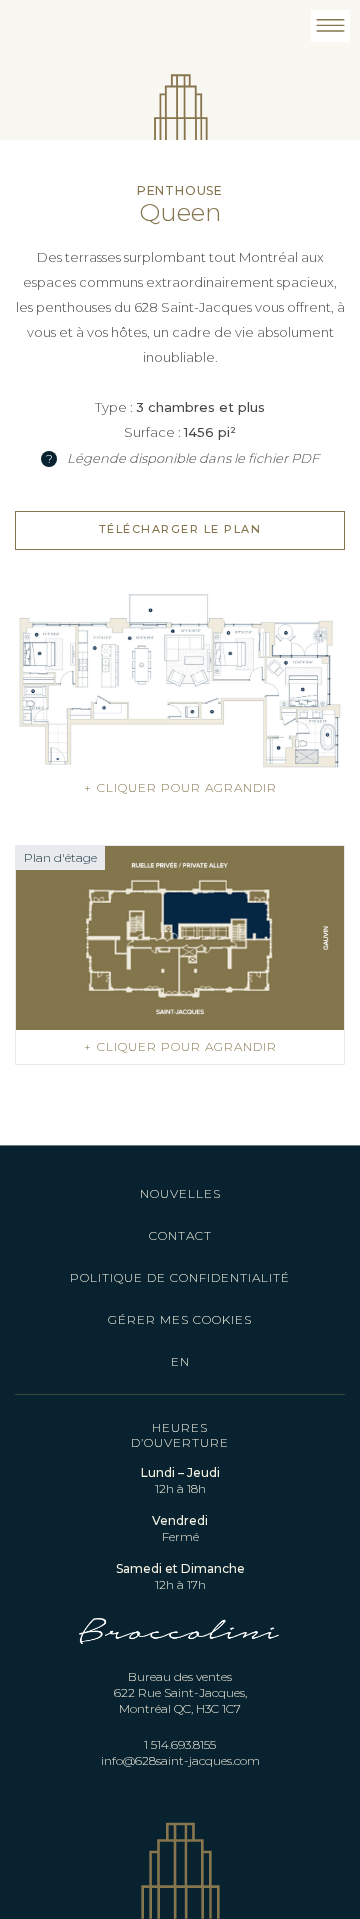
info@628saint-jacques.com (180, 1760)
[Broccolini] (180, 1658)
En (180, 1361)
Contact (180, 1235)
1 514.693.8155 (180, 1744)
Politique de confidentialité (180, 1277)
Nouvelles (180, 1193)
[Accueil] (180, 85)
